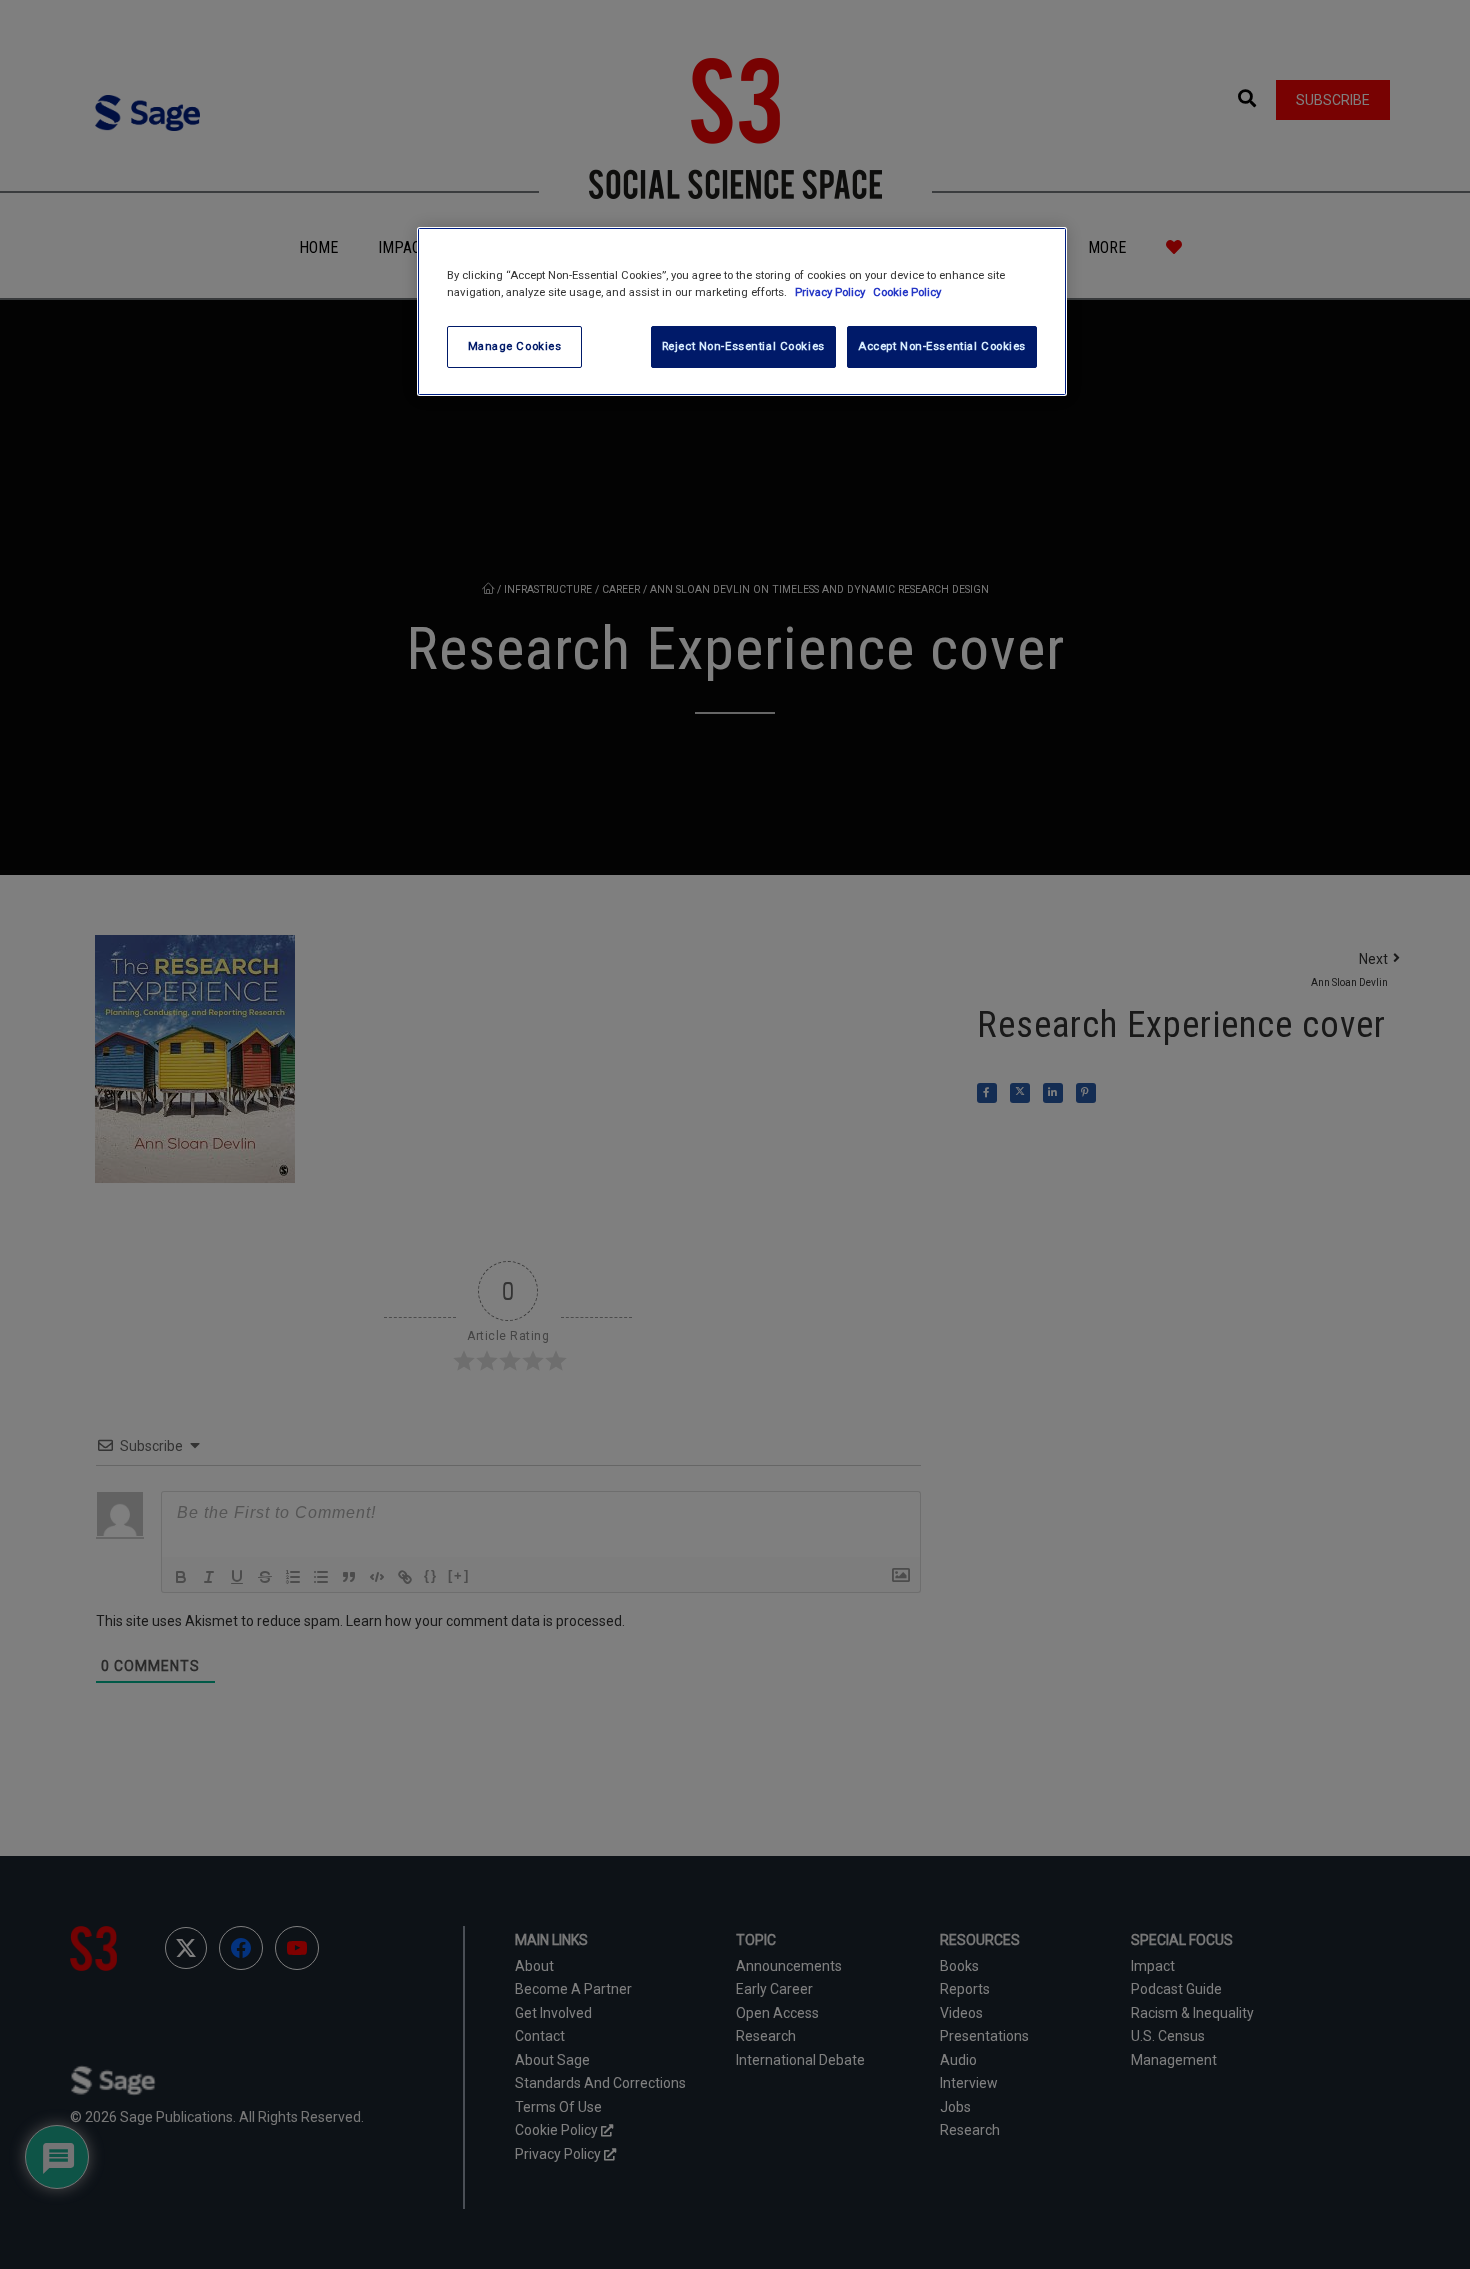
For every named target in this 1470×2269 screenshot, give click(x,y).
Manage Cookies (515, 346)
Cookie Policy (907, 292)
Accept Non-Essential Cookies (942, 346)
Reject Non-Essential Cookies (743, 346)
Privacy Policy (831, 292)
